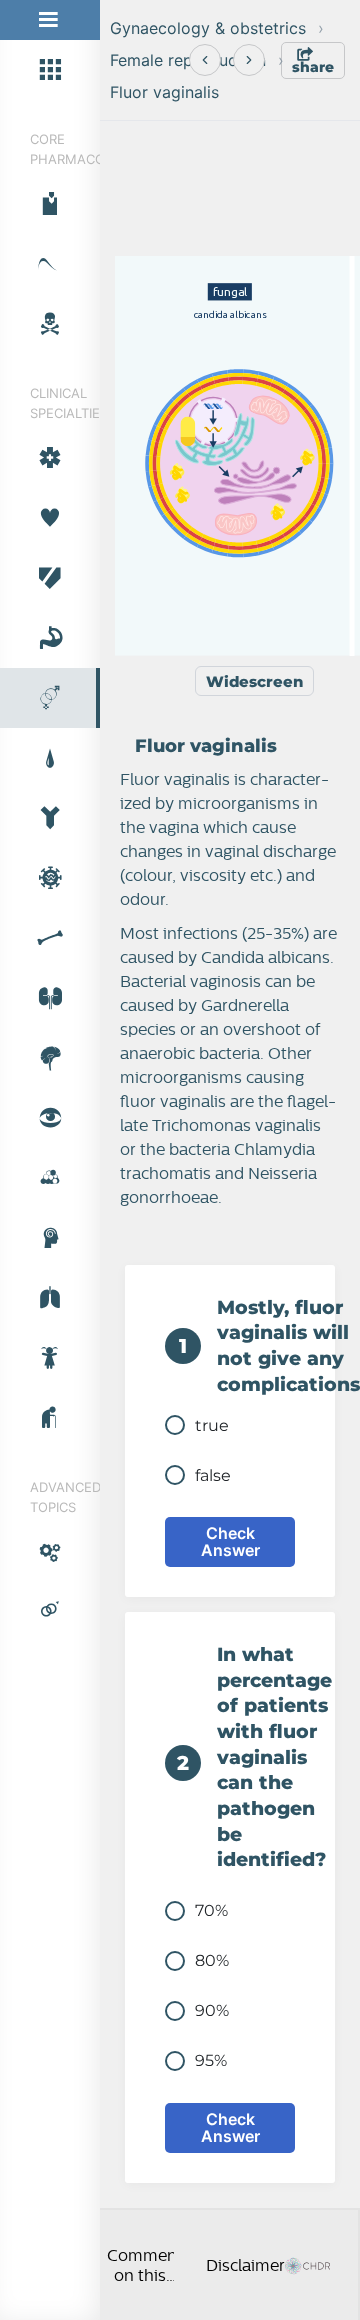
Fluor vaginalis (164, 92)
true (212, 1425)
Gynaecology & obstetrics (208, 28)
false (213, 1475)
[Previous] (205, 60)
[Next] (249, 60)
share (313, 67)
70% (211, 1910)
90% (212, 2010)
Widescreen (254, 681)
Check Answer (230, 1541)
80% (212, 1960)
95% (211, 2060)
